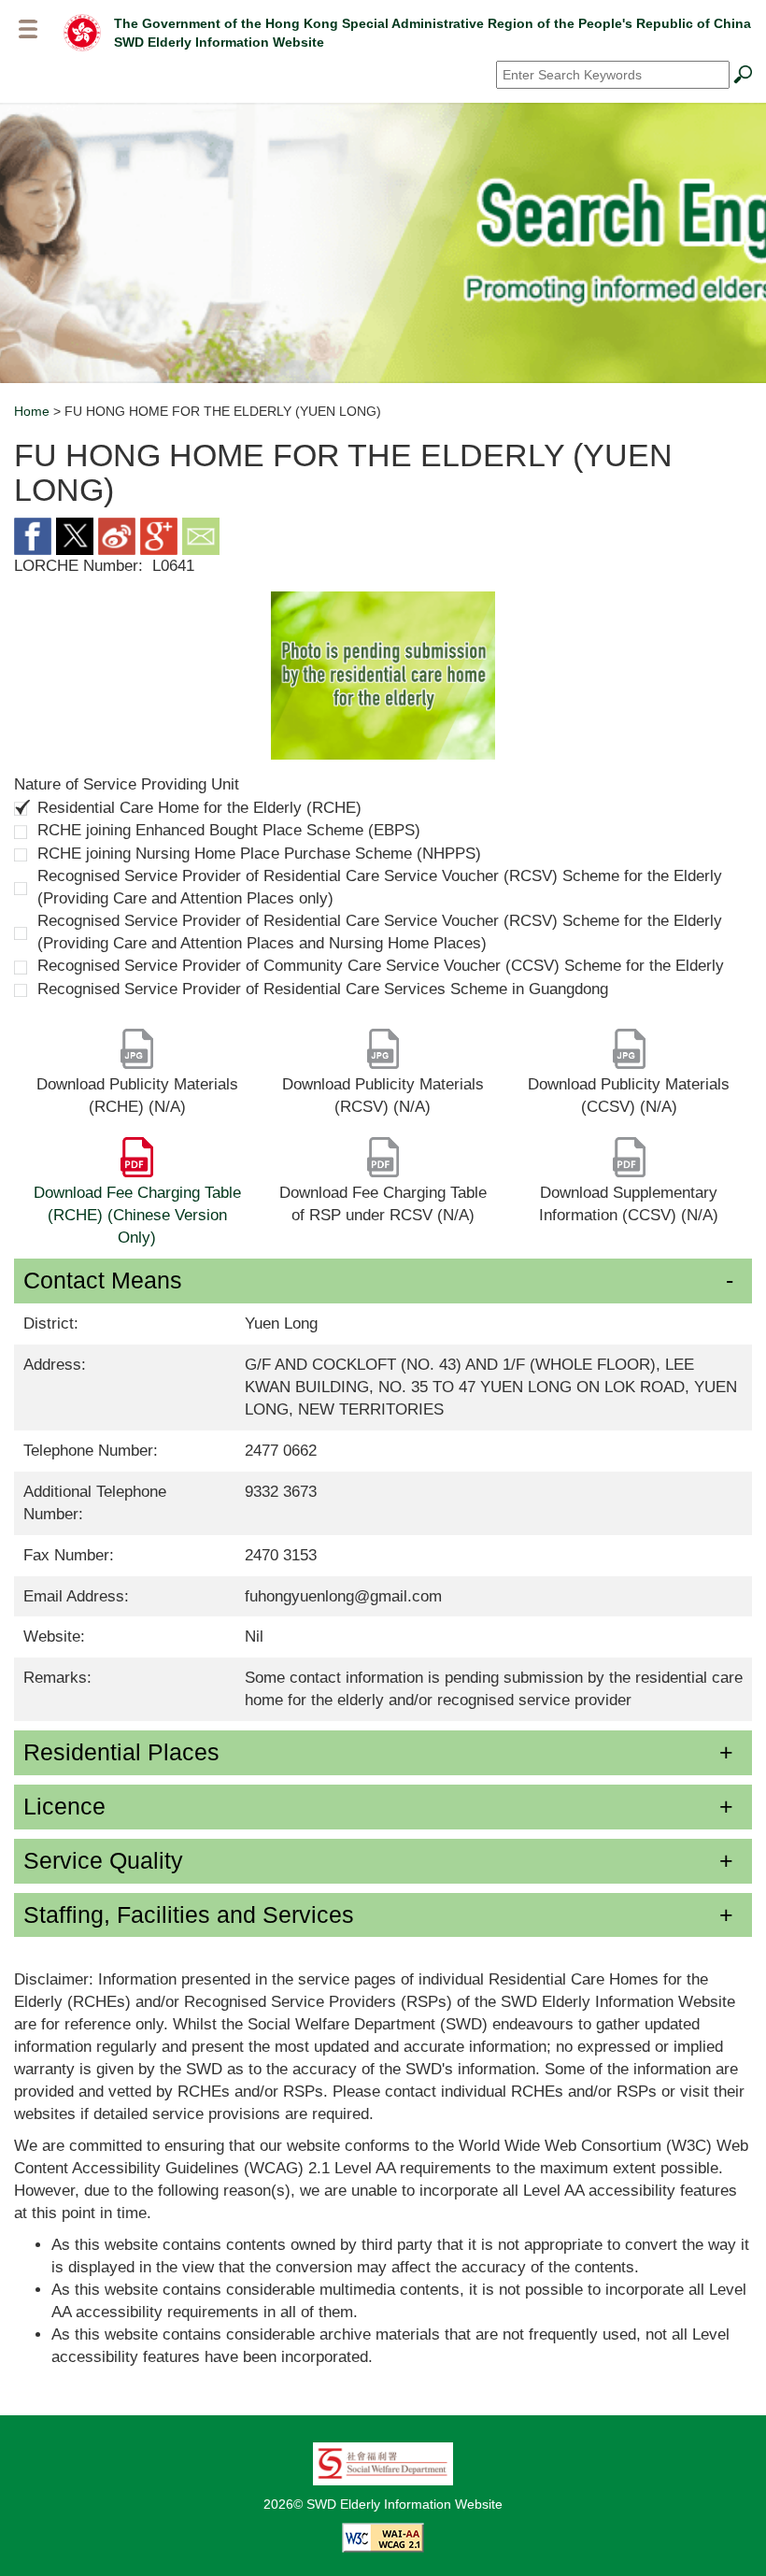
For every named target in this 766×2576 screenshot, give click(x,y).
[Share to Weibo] (117, 535)
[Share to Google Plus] (159, 535)
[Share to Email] (201, 535)
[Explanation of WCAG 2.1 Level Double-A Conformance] (383, 2536)
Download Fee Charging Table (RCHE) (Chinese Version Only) (137, 1215)
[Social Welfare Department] (383, 2462)
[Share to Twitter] (75, 535)
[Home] (82, 32)
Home (32, 411)
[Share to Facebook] (33, 535)
